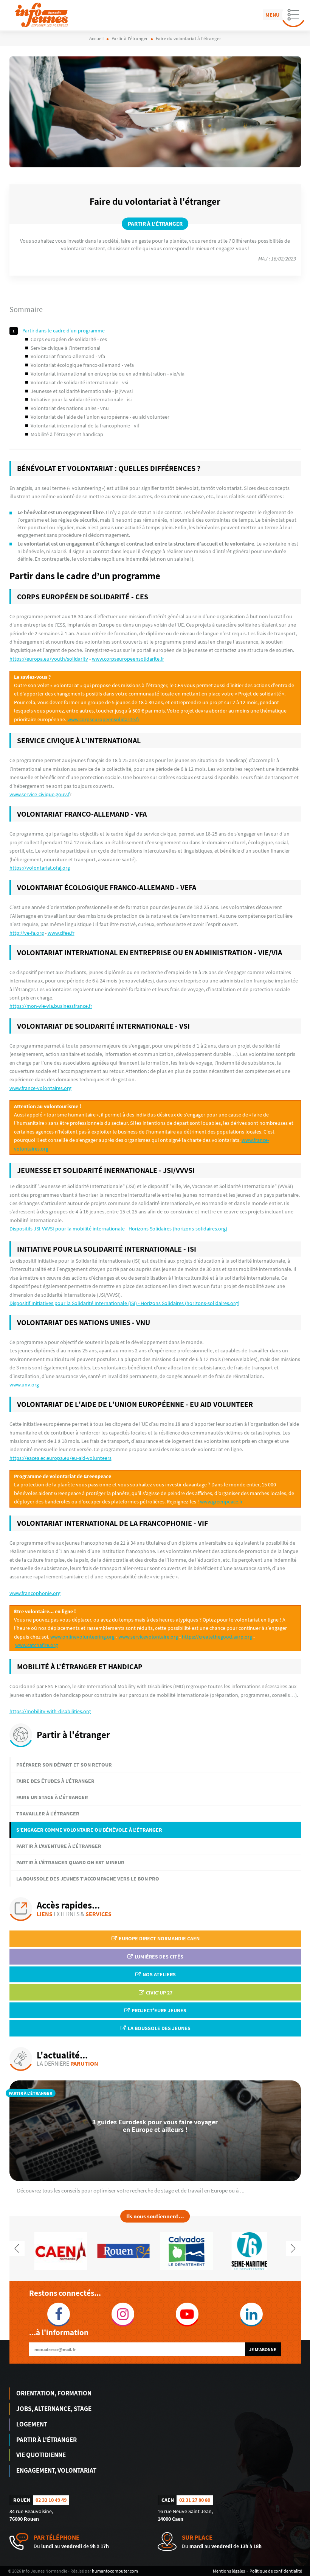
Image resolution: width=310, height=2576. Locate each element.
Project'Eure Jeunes (158, 2010)
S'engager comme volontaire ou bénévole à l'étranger (89, 1830)
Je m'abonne (263, 2349)
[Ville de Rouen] (124, 2250)
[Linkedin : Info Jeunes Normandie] (251, 2314)
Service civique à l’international (66, 348)
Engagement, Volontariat (56, 2470)
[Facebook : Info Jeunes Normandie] (59, 2314)
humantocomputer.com (115, 2571)
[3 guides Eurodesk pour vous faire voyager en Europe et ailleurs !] (155, 2131)
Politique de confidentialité (276, 2571)
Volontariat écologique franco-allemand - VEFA (83, 365)
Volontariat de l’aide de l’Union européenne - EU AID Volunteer (101, 417)
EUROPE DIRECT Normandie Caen (159, 1938)
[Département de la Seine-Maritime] (250, 2250)
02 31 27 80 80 (195, 2500)
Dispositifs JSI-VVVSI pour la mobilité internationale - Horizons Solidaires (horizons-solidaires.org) (118, 1229)
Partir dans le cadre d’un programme (64, 331)
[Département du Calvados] (186, 2250)
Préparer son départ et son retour (64, 1765)
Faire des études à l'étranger (55, 1781)
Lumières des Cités (158, 1957)
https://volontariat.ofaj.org (40, 868)
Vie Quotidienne (41, 2455)
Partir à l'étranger (46, 2440)
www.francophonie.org (35, 1593)
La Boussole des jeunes (159, 2028)
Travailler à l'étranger (48, 1813)
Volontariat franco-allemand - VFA (68, 356)
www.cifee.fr (61, 933)
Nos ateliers (159, 1974)
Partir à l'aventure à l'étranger (59, 1846)
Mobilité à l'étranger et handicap (67, 434)
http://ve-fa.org (27, 933)
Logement (32, 2424)
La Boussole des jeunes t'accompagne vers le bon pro (88, 1879)
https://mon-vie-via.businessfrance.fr (51, 1006)
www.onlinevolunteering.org (82, 1637)
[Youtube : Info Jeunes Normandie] (187, 2314)
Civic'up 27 (159, 1993)
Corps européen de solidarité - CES (69, 339)
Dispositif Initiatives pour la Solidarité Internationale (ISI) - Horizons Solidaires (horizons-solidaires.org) (124, 1303)
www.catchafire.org (36, 1645)
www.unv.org (24, 1385)
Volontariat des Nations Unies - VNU (70, 408)
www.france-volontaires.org (40, 1088)
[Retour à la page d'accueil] (41, 15)
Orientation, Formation (54, 2393)
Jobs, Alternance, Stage (54, 2409)
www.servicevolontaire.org (148, 1637)
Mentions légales (229, 2571)
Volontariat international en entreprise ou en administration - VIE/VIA (108, 374)
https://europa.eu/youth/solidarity (49, 659)
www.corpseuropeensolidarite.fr (128, 659)
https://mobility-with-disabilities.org (50, 1711)
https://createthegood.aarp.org (217, 1637)
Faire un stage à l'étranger (52, 1797)
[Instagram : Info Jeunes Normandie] (123, 2314)
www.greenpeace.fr (221, 1502)
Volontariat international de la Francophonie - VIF (85, 426)
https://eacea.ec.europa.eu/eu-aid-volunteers (60, 1458)
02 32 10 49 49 (51, 2500)
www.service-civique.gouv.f (40, 794)
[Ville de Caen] (60, 2250)
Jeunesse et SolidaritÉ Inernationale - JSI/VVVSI (82, 391)
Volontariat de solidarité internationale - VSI (80, 382)
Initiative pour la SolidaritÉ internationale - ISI (81, 399)
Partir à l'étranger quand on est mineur (70, 1862)
